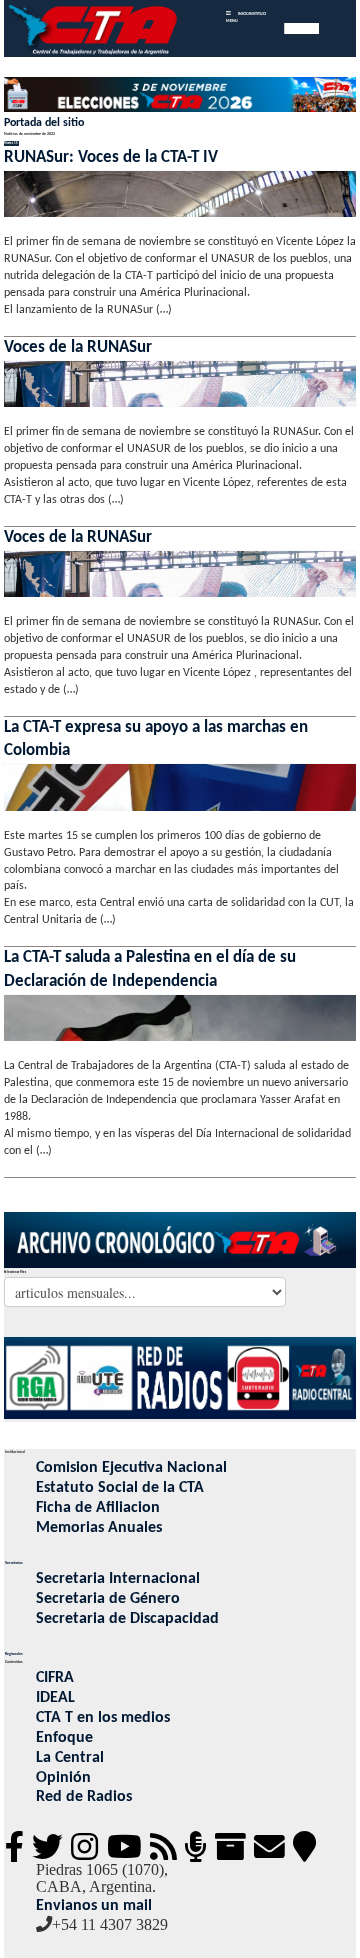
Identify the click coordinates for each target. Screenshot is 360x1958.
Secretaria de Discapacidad (127, 1619)
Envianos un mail (94, 1906)
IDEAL (55, 1698)
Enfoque (64, 1738)
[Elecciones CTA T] (180, 96)
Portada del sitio (44, 123)
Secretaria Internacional (118, 1579)
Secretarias (14, 1563)
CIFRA (55, 1678)
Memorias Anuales (99, 1528)
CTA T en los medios (103, 1718)
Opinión (63, 1778)
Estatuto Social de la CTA (120, 1488)
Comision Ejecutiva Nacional (131, 1468)
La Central (70, 1758)
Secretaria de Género (108, 1599)
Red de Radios (84, 1797)
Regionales (14, 1654)
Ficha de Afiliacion (98, 1508)
